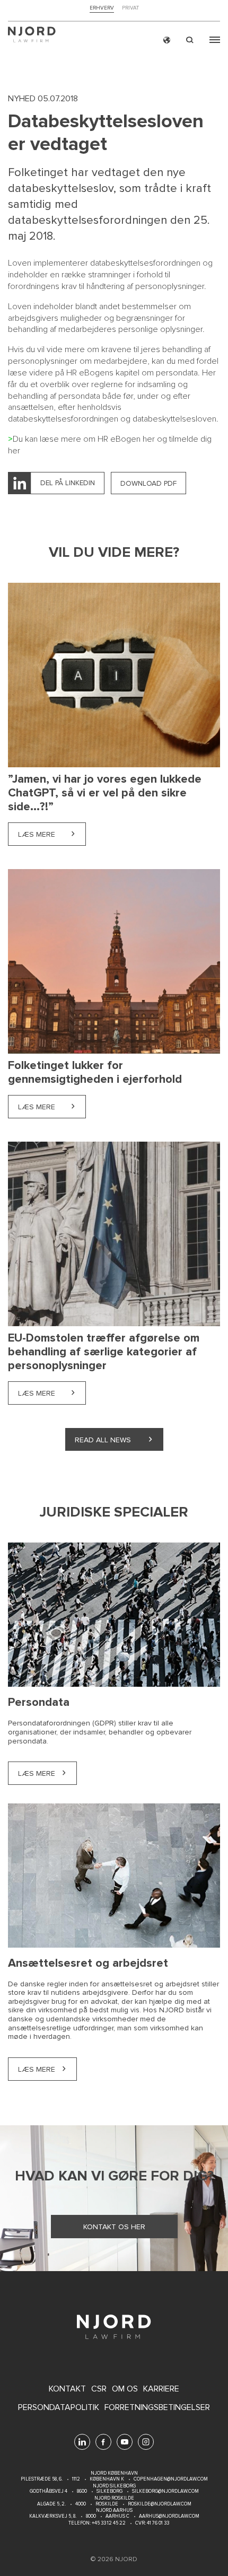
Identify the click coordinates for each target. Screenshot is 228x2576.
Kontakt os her (114, 2227)
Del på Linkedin (68, 483)
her (149, 439)
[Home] (32, 36)
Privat (130, 8)
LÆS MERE (37, 1773)
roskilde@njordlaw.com (160, 2504)
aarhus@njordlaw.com (169, 2516)
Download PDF (148, 483)
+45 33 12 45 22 (108, 2523)
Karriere (161, 2389)
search (190, 40)
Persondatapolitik (59, 2408)
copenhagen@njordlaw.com (171, 2479)
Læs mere (52, 834)
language (167, 40)
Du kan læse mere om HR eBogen (78, 439)
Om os (125, 2389)
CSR (99, 2389)
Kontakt (67, 2389)
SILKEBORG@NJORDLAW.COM (165, 2491)
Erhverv (102, 8)
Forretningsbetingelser (157, 2408)
